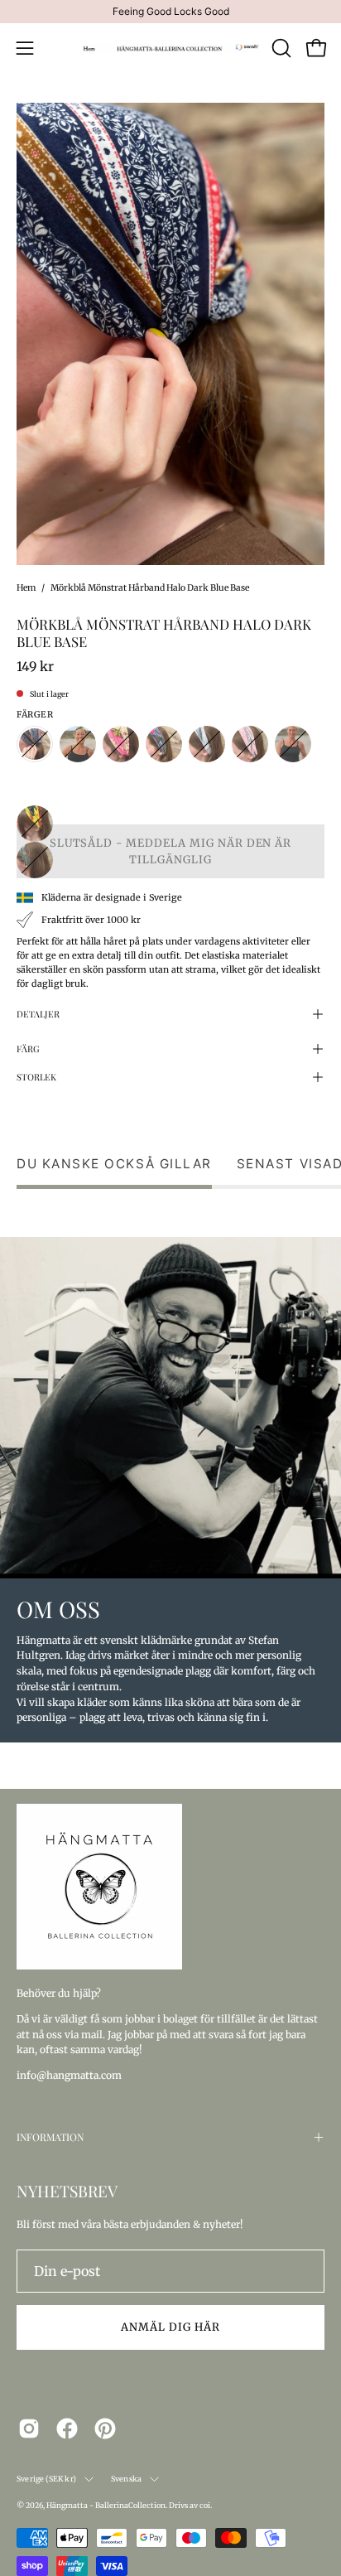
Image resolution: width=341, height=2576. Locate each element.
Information (50, 2137)
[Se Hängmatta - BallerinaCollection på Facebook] (67, 2429)
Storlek (36, 1077)
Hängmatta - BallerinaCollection (106, 2505)
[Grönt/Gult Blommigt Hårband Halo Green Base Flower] (78, 744)
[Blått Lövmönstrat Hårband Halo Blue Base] (164, 744)
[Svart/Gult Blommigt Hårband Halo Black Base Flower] (35, 824)
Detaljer (38, 1014)
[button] (280, 48)
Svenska (126, 2479)
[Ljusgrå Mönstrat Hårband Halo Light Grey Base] (207, 744)
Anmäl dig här (170, 2327)
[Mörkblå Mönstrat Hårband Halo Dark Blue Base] (35, 744)
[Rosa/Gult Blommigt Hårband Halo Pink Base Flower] (293, 744)
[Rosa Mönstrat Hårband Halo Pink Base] (250, 744)
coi (205, 2505)
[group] (170, 12)
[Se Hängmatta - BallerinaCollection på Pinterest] (105, 2429)
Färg (28, 1049)
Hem (26, 588)
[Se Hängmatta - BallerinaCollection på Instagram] (29, 2429)
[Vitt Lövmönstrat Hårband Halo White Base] (35, 860)
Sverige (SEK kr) (46, 2479)
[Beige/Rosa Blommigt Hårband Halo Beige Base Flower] (121, 744)
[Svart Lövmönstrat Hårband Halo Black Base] (35, 787)
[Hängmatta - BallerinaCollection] (171, 48)
